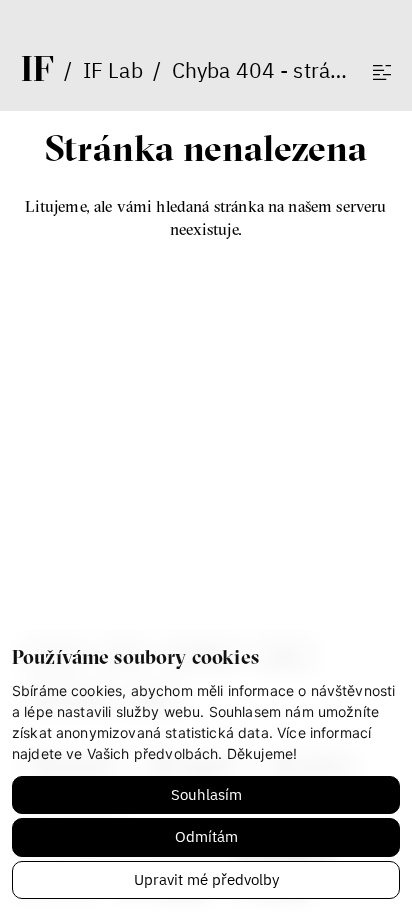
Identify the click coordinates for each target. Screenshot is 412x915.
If (37, 68)
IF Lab (113, 70)
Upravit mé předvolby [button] (206, 879)
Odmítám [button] (206, 836)
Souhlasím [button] (206, 794)
